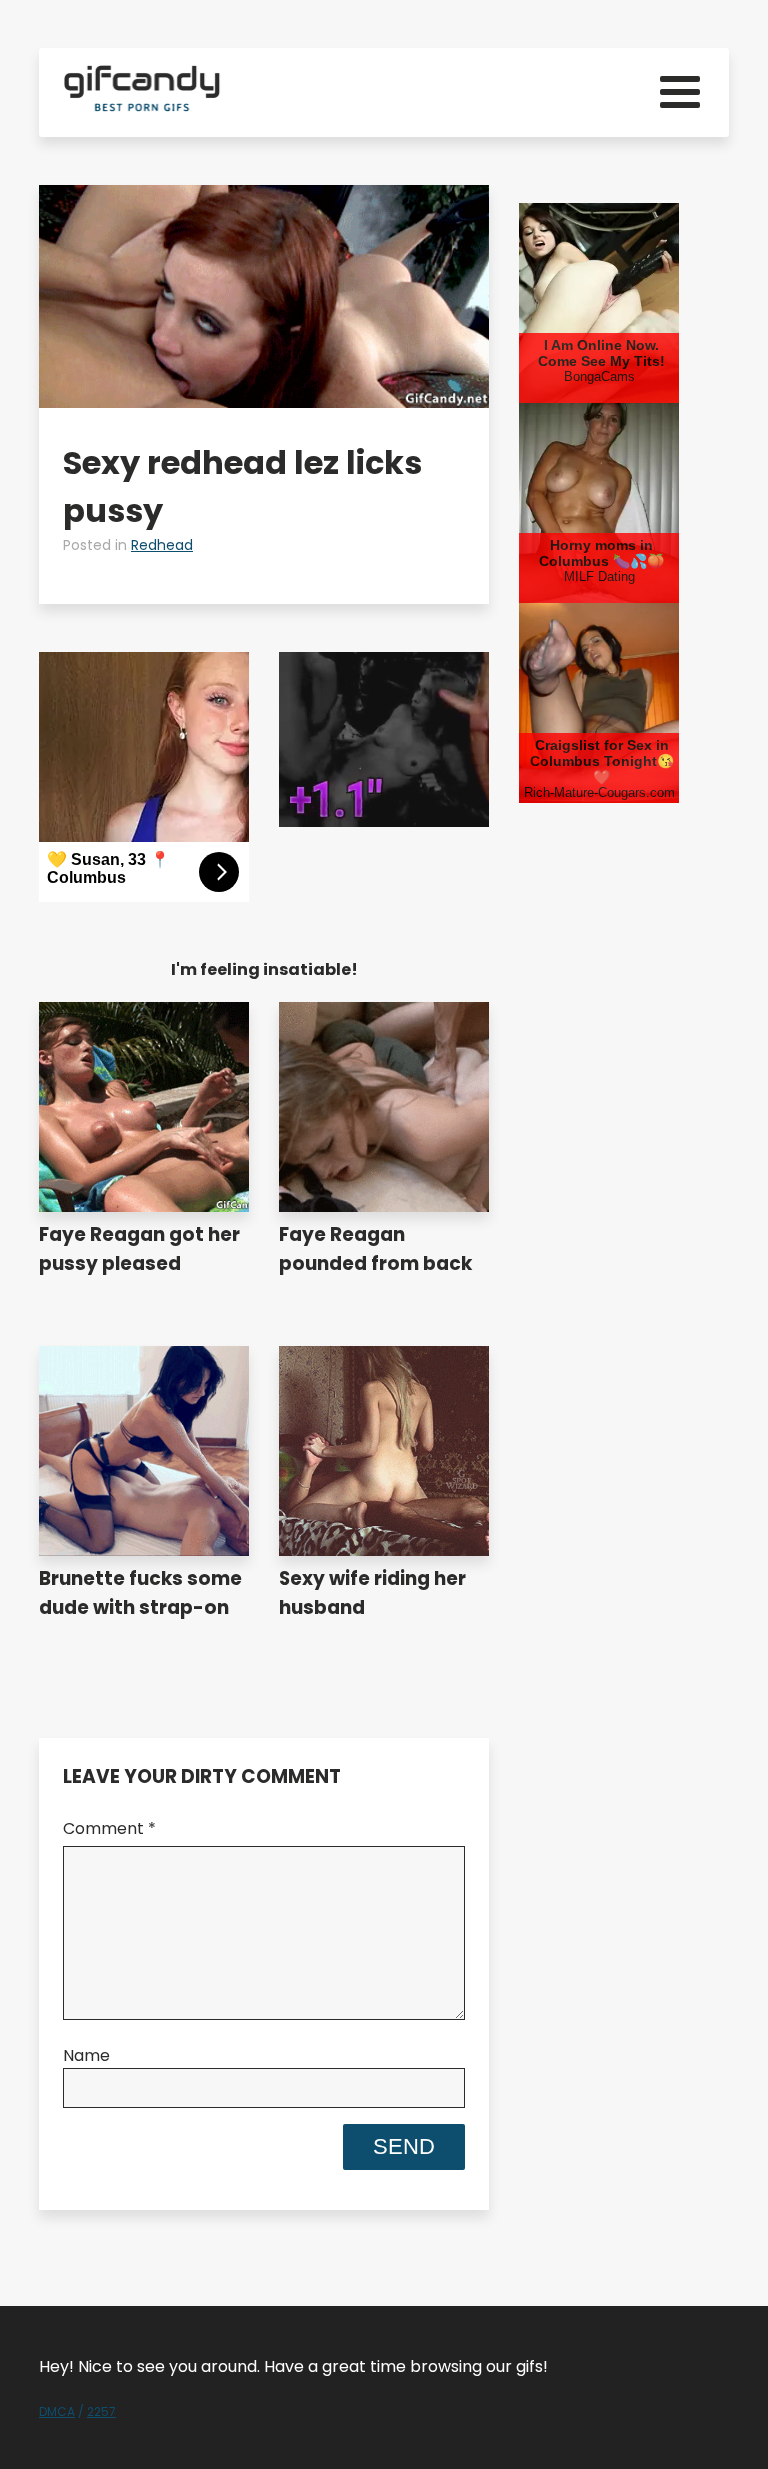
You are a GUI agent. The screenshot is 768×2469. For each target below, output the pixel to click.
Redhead (162, 545)
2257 (101, 2411)
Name (86, 2055)
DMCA (57, 2411)
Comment (109, 1828)
